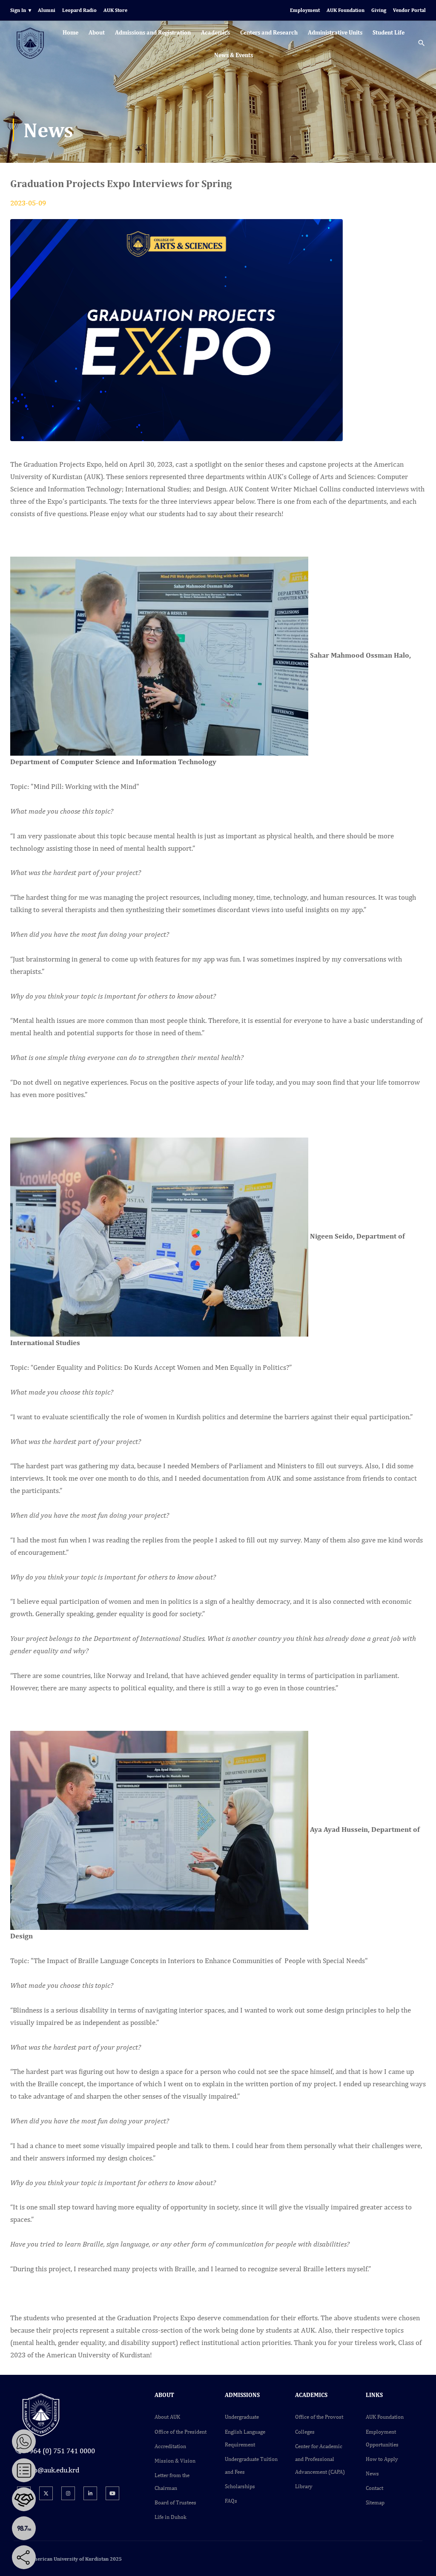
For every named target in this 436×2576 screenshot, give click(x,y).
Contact (374, 2488)
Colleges (305, 2432)
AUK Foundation (346, 10)
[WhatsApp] (24, 2441)
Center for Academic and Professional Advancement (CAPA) (320, 2459)
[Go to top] (423, 2563)
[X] (46, 2493)
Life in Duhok (171, 2517)
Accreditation (170, 2446)
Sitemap (375, 2502)
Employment (305, 10)
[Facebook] (49, 2557)
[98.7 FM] (24, 2528)
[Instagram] (68, 2493)
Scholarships (240, 2486)
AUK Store (115, 10)
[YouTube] (112, 2493)
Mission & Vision (175, 2461)
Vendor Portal (409, 10)
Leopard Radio (79, 10)
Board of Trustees (175, 2502)
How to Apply (382, 2459)
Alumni (47, 10)
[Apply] (24, 2470)
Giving (379, 10)
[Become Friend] (24, 2499)
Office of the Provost (319, 2417)
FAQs (231, 2501)
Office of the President (181, 2432)
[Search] (422, 44)
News (372, 2473)
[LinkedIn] (90, 2493)
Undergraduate (242, 2417)
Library (304, 2486)
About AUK (167, 2417)
